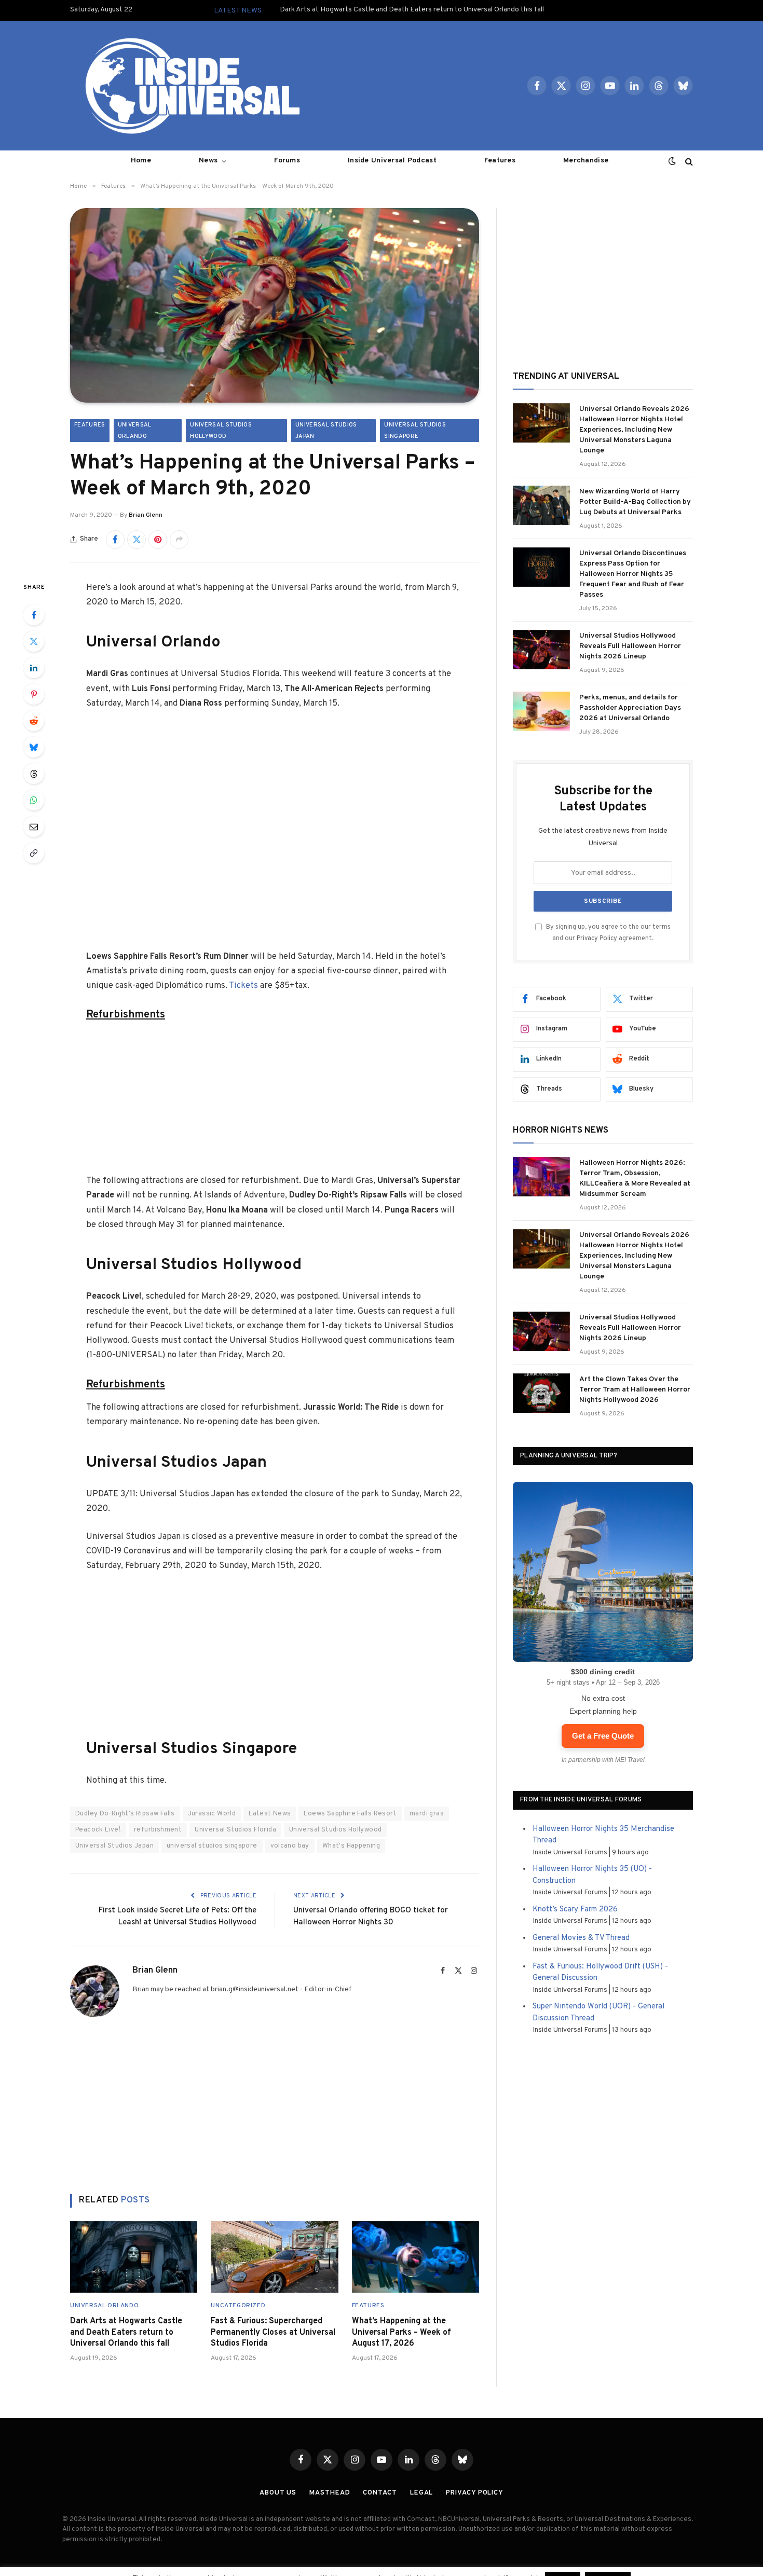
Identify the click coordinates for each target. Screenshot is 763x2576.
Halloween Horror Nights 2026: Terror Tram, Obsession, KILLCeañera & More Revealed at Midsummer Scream (635, 1179)
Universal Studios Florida (235, 1830)
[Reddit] (34, 721)
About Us (278, 2493)
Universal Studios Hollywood (221, 431)
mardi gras (427, 1814)
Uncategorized (238, 2306)
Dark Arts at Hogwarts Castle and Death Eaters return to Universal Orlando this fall (412, 10)
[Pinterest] (34, 694)
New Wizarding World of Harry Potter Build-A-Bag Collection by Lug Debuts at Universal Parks (635, 502)
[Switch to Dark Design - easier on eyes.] (672, 161)
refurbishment (158, 1830)
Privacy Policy (597, 939)
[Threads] (34, 774)
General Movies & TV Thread (581, 1938)
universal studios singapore (212, 1846)
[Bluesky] (34, 747)
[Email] (34, 826)
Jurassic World (212, 1814)
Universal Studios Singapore (415, 431)
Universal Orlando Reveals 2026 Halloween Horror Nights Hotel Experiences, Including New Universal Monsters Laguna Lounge (634, 430)
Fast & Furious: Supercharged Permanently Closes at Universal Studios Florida (273, 2333)
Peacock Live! (98, 1830)
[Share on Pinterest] (158, 540)
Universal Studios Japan (326, 431)
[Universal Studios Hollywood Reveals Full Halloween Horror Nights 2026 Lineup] (541, 650)
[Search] (688, 161)
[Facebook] (34, 615)
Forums (287, 161)
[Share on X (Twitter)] (137, 540)
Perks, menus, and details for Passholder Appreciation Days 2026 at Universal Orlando (630, 708)
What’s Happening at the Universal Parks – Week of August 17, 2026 (401, 2333)
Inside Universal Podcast (392, 161)
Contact (380, 2493)
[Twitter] (34, 641)
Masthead (330, 2493)
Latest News (270, 1814)
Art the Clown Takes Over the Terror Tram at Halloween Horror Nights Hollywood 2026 (635, 1390)
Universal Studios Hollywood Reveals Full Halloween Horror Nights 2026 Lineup (630, 646)
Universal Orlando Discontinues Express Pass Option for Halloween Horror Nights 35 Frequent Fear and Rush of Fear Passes (633, 574)
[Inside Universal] (188, 86)
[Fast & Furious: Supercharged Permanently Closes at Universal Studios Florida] (274, 2257)
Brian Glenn (146, 515)
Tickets (243, 986)
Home (141, 161)
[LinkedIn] (34, 668)
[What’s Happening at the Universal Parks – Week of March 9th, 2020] (275, 305)
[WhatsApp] (34, 800)
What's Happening (351, 1846)
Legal (422, 2493)
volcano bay (290, 1846)
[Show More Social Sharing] (179, 540)
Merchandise (586, 161)
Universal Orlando (135, 431)
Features (500, 161)
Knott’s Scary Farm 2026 (575, 1910)
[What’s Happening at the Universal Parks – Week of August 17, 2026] (415, 2257)
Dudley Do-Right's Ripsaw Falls (125, 1814)
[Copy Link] (34, 853)
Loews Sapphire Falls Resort (350, 1814)
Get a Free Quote (603, 1736)
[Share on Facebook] (115, 540)
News (208, 161)
